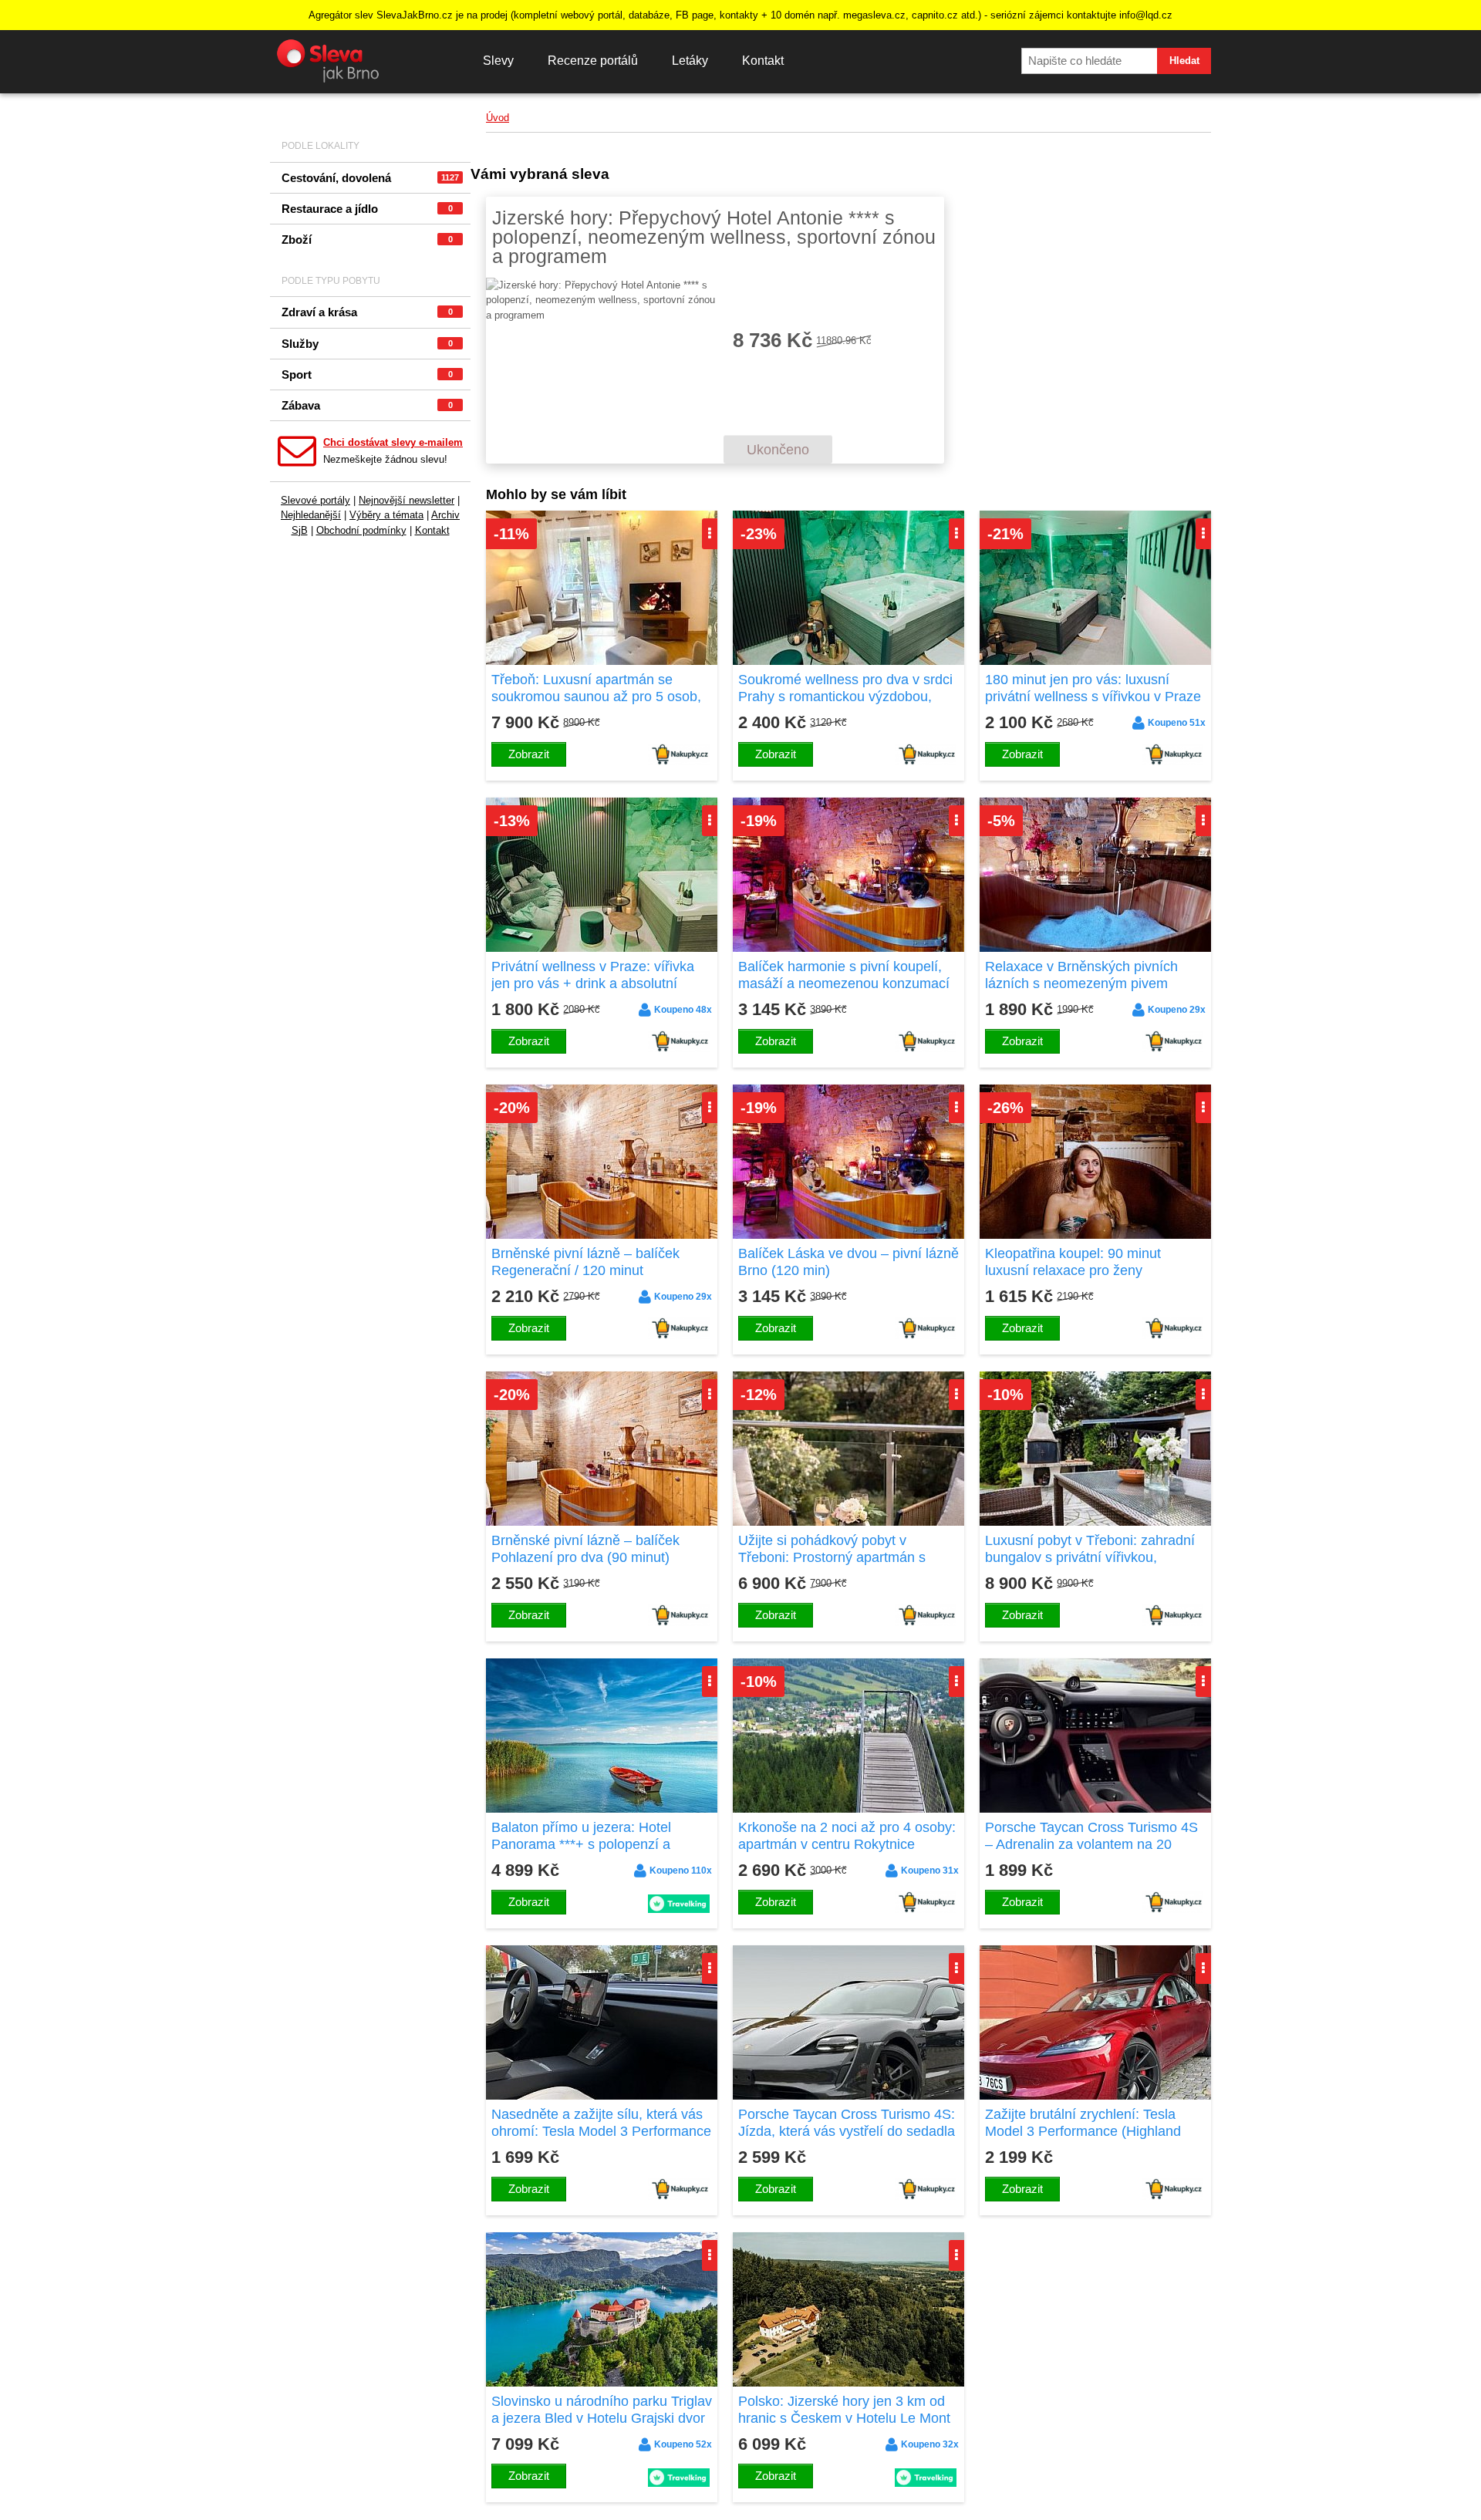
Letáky (690, 61)
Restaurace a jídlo (367, 209)
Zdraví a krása (367, 312)
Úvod (498, 118)
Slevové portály (315, 500)
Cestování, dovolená (370, 178)
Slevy (498, 61)
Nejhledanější (311, 515)
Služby (367, 344)
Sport (367, 374)
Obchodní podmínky (361, 530)
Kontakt (763, 61)
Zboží (367, 240)
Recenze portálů (593, 61)
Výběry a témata (386, 515)
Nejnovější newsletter (407, 500)
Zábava (367, 405)
